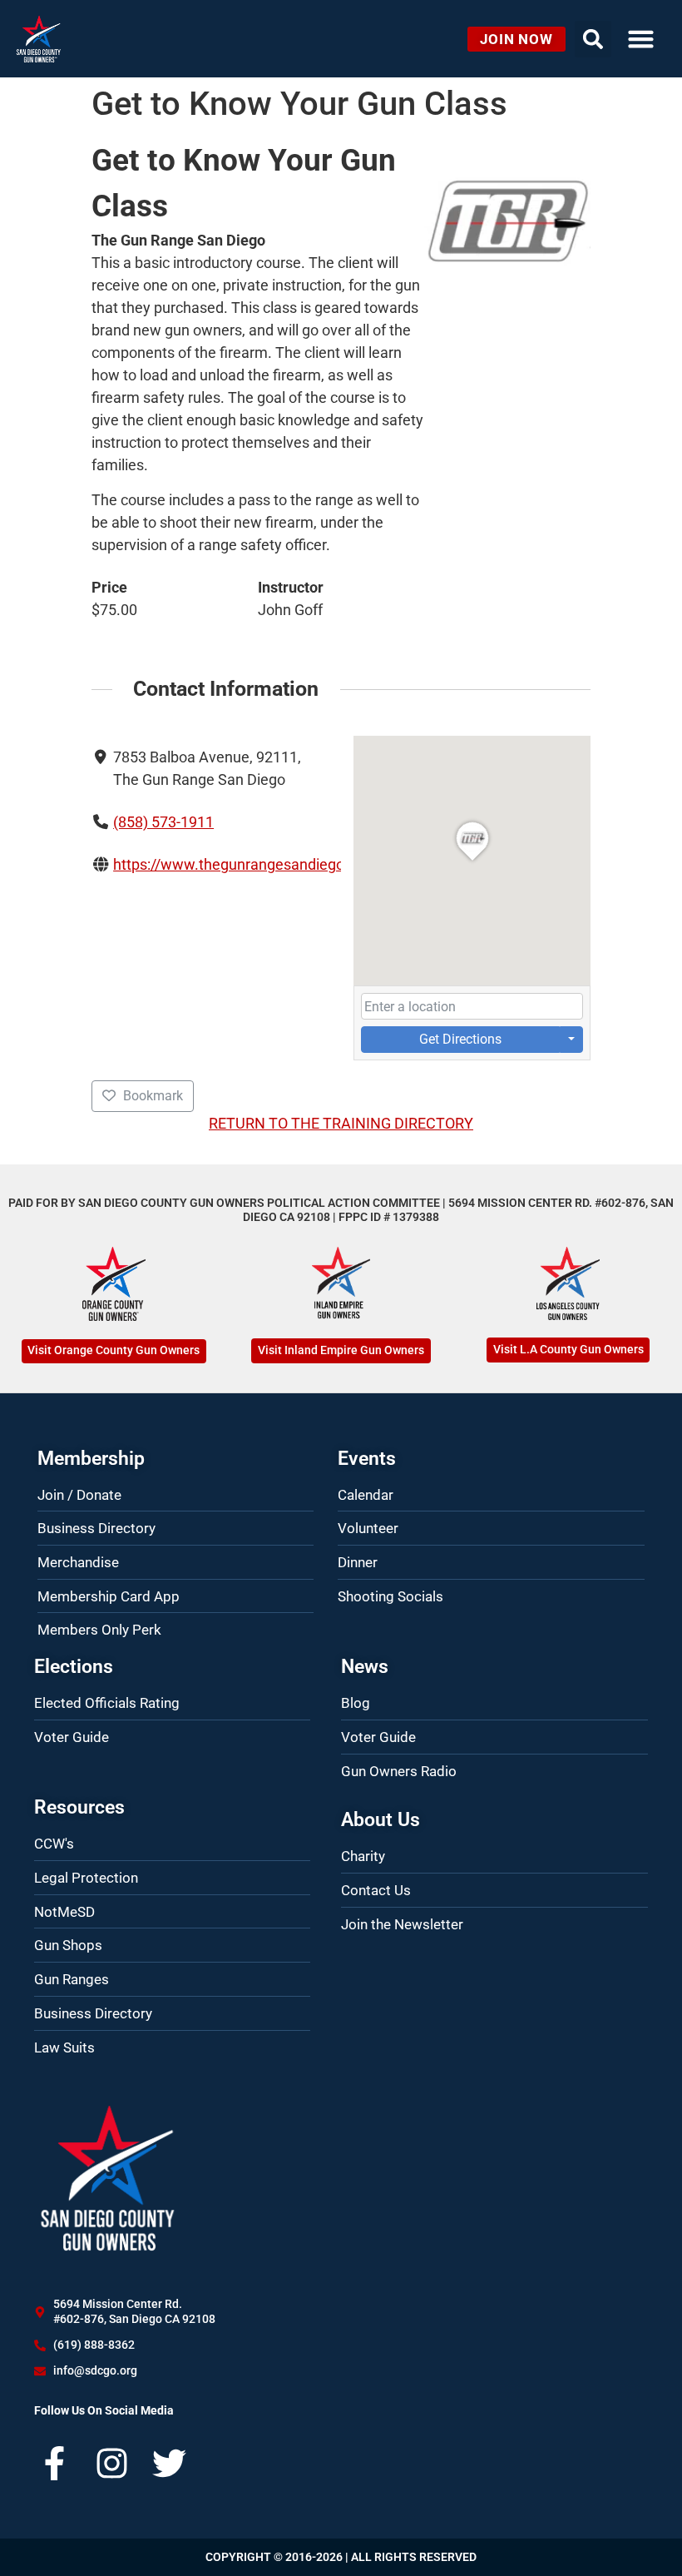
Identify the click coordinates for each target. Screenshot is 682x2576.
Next (574, 221)
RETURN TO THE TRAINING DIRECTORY (341, 1123)
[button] (641, 39)
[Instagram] (112, 2463)
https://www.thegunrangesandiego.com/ (248, 864)
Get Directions (460, 1039)
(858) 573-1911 (163, 822)
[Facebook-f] (54, 2463)
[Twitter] (169, 2463)
